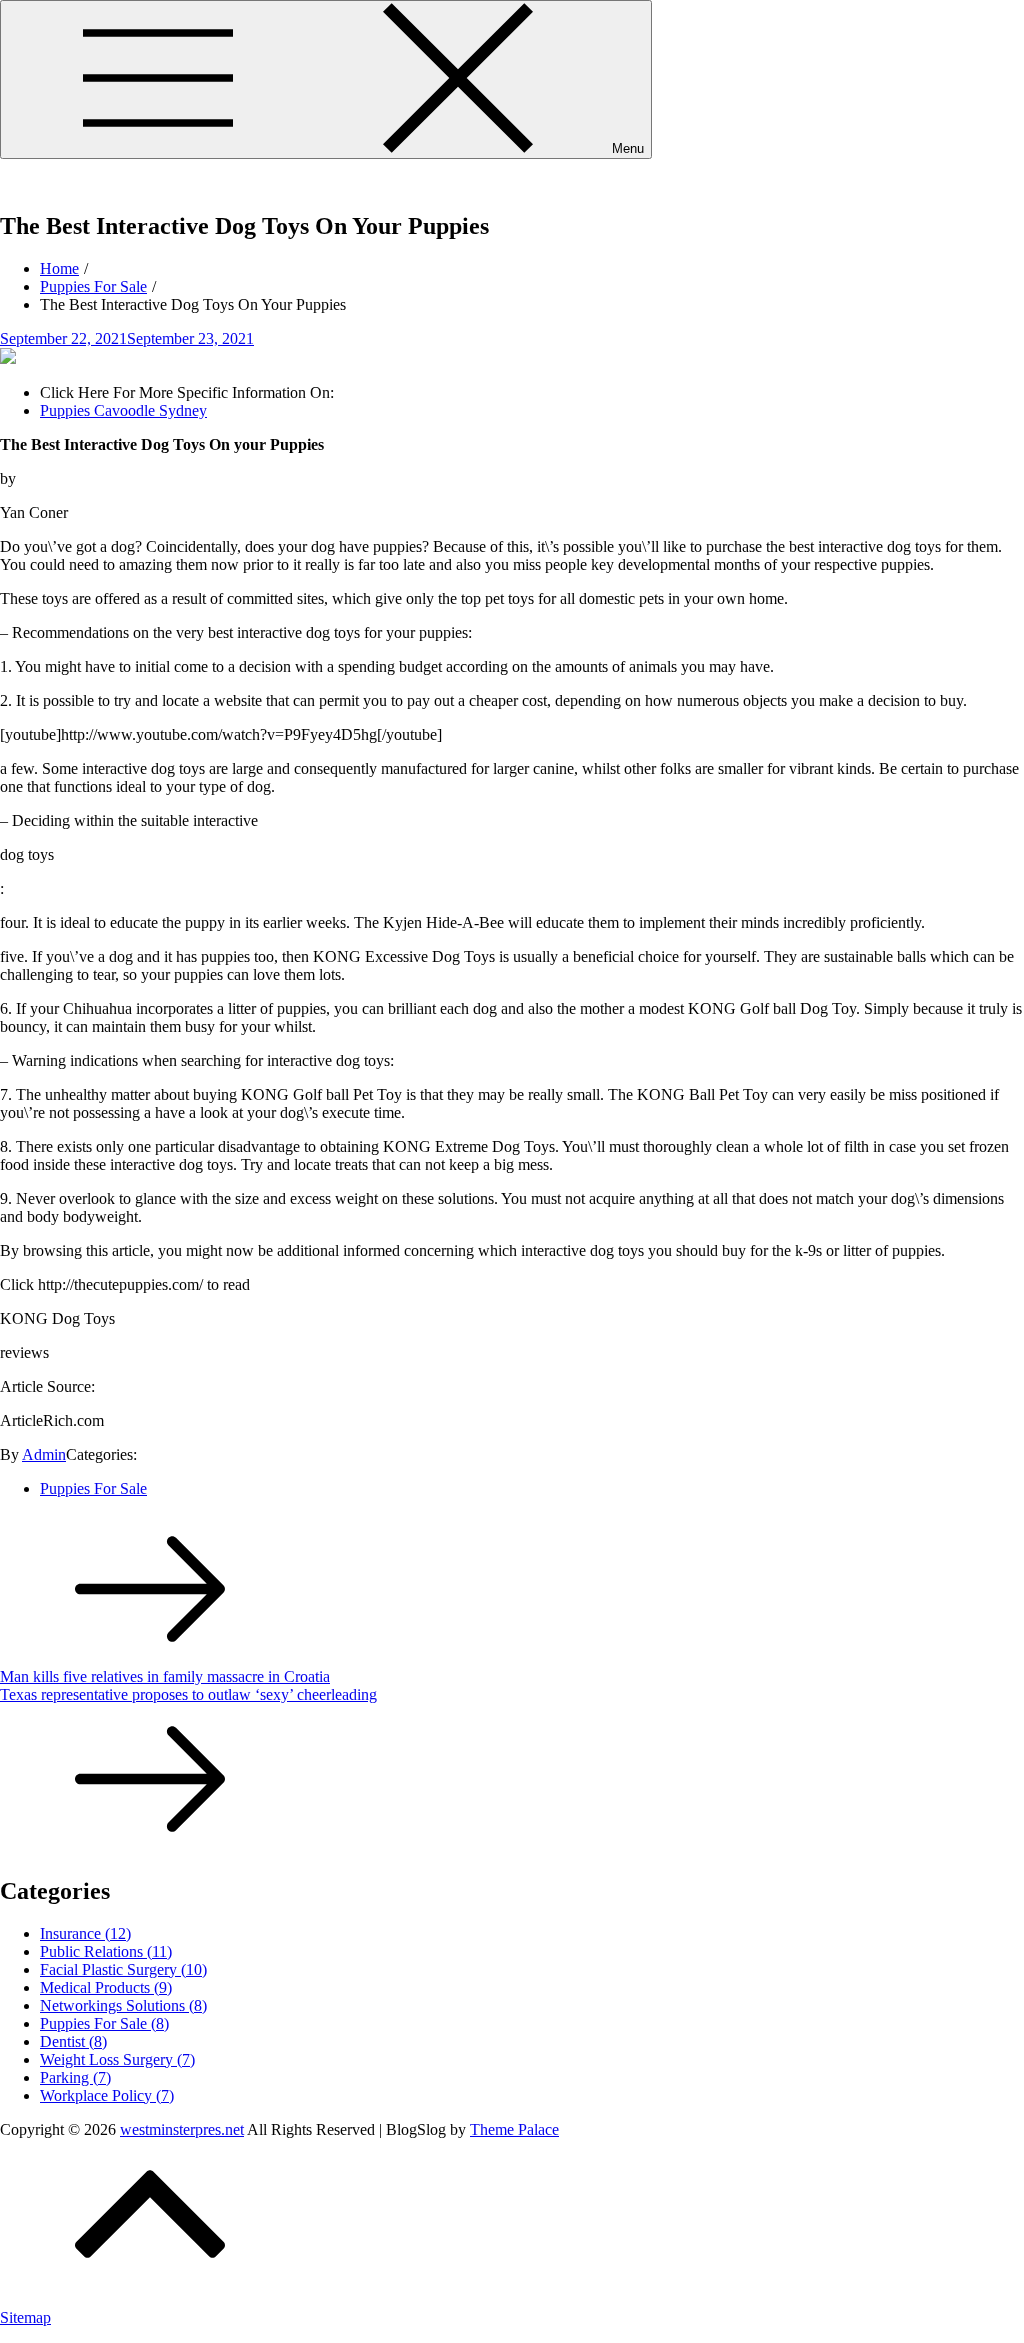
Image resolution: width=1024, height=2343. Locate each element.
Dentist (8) (73, 2041)
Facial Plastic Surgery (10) (123, 1969)
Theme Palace (514, 2129)
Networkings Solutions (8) (123, 2005)
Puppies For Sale (93, 1488)
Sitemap (25, 2317)
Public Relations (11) (106, 1951)
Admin (44, 1454)
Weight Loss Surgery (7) (117, 2059)
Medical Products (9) (106, 1987)
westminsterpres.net (62, 183)
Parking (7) (75, 2077)
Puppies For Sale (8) (104, 2023)
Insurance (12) (85, 1933)
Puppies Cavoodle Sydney (123, 410)
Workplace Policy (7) (107, 2095)
